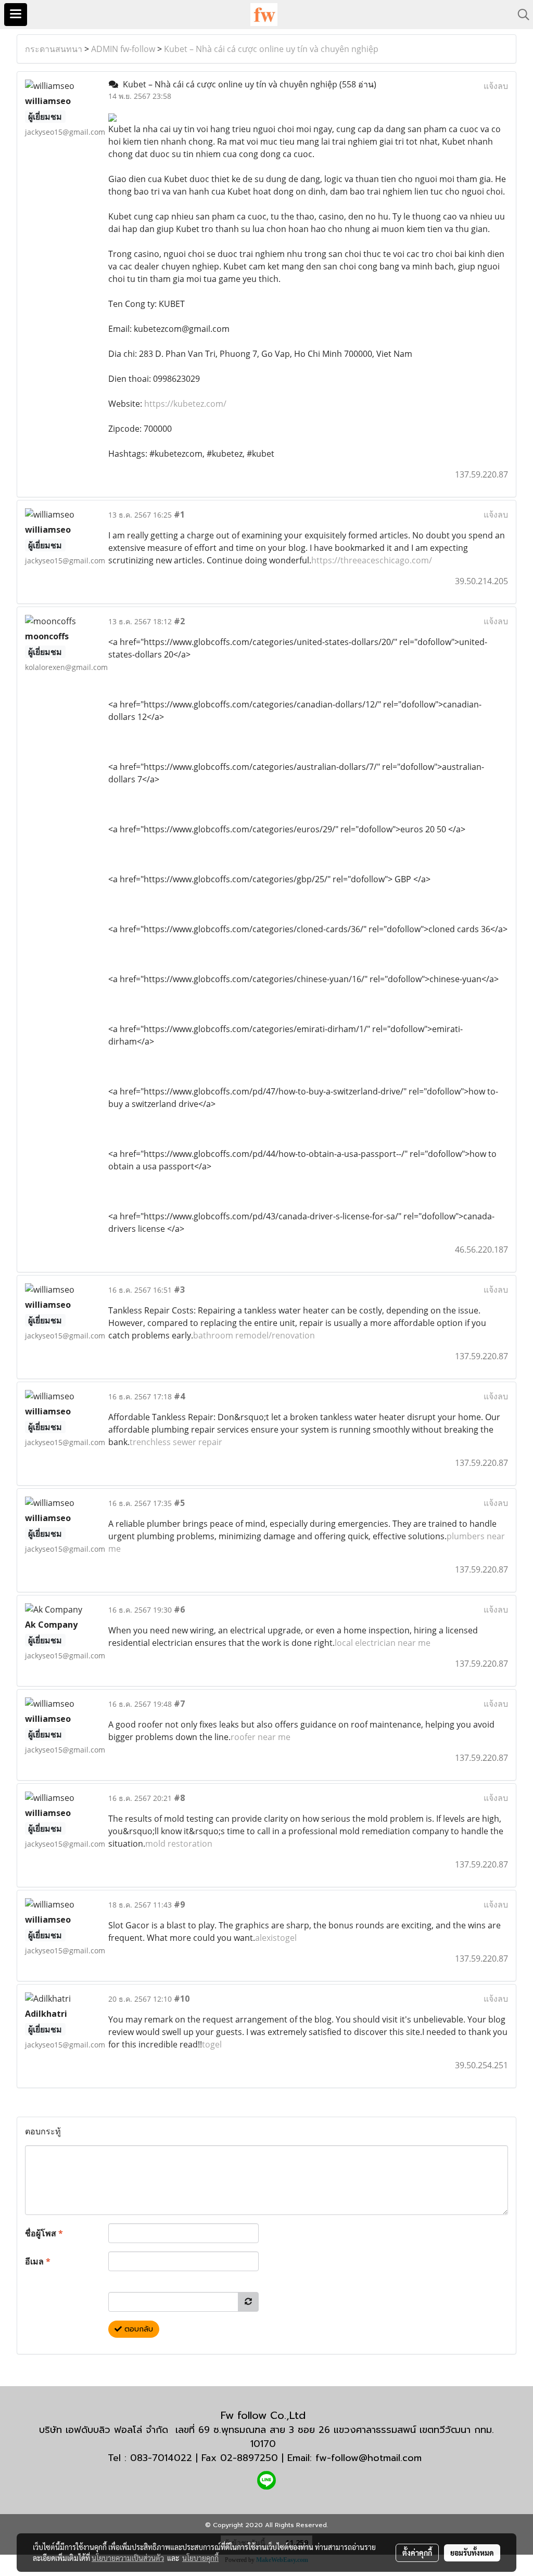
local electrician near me (383, 1643)
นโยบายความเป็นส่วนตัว (128, 2558)
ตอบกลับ (137, 2329)
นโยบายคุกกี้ (200, 2558)
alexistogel (276, 1938)
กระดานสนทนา (54, 49)
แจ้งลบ (496, 86)
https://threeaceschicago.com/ (372, 560)
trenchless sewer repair (176, 1442)
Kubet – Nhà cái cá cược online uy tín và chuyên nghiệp (271, 49)
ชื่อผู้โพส (44, 2233)
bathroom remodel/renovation (254, 1335)
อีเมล (38, 2261)
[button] (520, 15)
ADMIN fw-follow (123, 49)
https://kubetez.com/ (185, 404)
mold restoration (179, 1844)
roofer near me (261, 1737)
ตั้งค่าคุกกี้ (417, 2553)
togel (212, 2044)
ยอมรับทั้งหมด (472, 2553)
